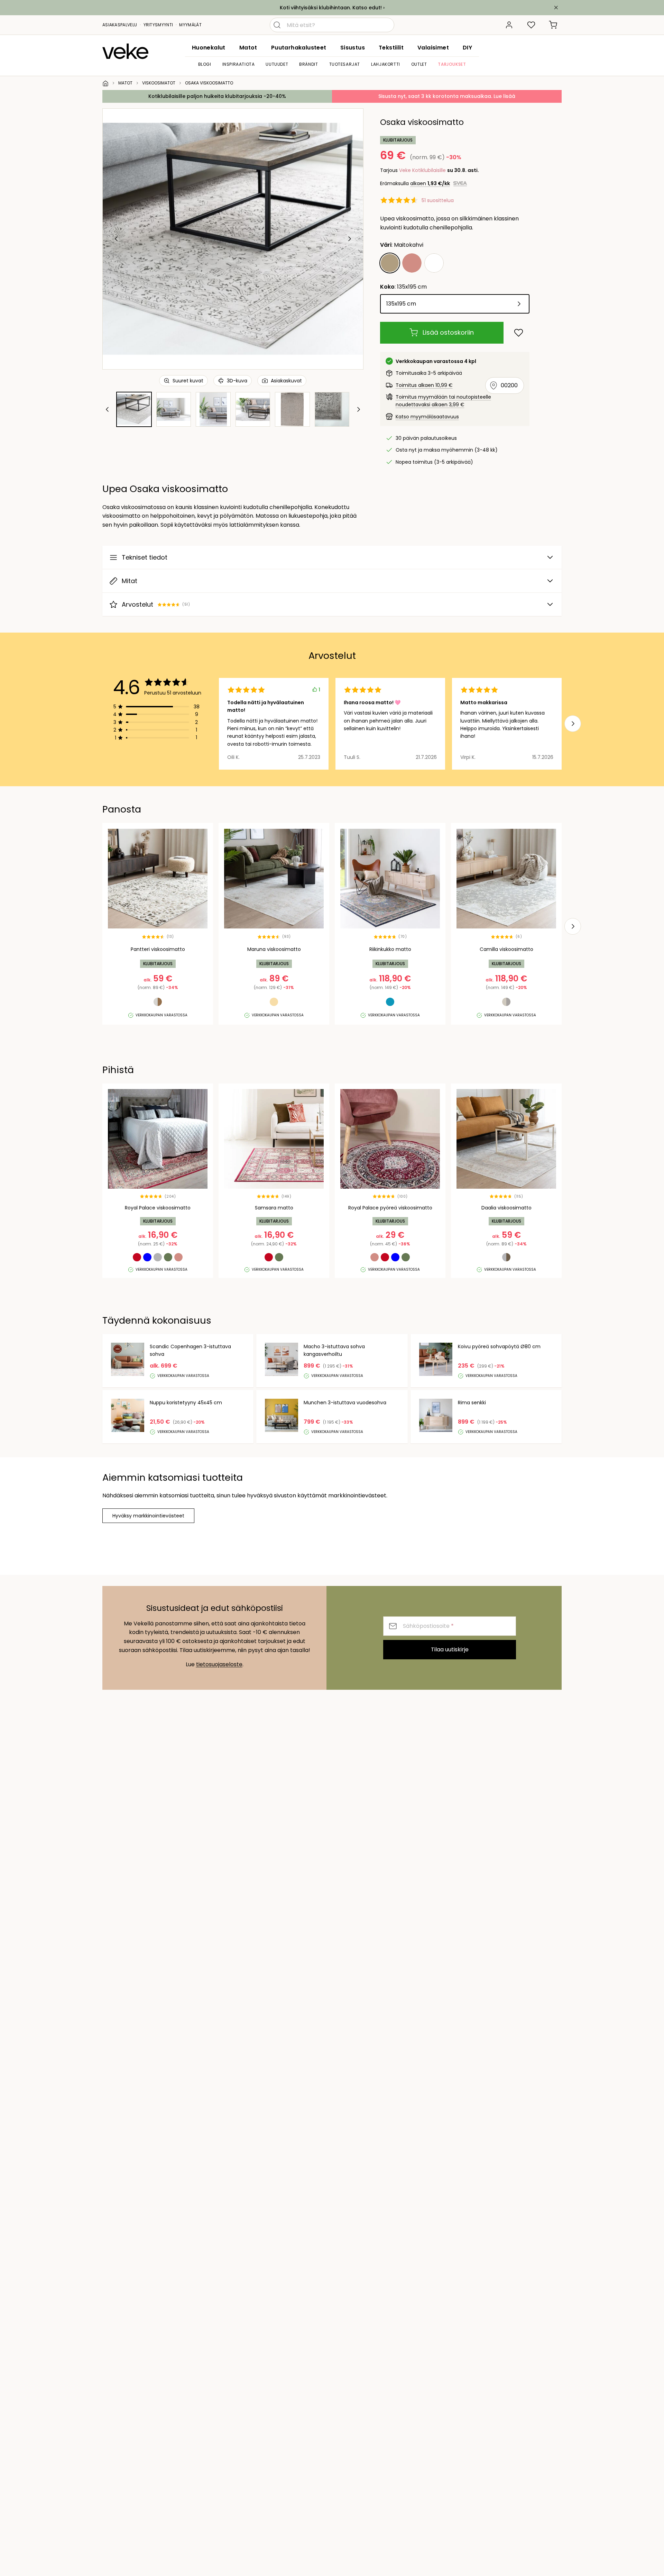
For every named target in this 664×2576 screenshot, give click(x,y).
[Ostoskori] (553, 25)
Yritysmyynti (158, 25)
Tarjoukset (452, 64)
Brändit (308, 64)
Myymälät (190, 25)
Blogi (205, 64)
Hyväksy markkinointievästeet (148, 1516)
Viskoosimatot (159, 83)
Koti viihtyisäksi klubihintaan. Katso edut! (331, 8)
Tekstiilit (391, 48)
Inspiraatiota (239, 64)
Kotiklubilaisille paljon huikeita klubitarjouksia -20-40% (217, 96)
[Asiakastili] (509, 25)
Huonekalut (209, 48)
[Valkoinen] (434, 263)
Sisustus (353, 48)
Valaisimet (433, 48)
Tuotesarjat (345, 64)
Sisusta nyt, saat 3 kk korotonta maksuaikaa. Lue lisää (447, 96)
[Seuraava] (349, 239)
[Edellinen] (117, 239)
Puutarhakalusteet (299, 48)
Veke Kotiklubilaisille (422, 170)
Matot (248, 48)
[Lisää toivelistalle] (519, 333)
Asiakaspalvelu (120, 25)
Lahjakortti (386, 64)
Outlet (419, 64)
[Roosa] (412, 263)
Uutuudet (277, 64)
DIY (467, 48)
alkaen (430, 183)
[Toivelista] (531, 25)
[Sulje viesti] (556, 8)
